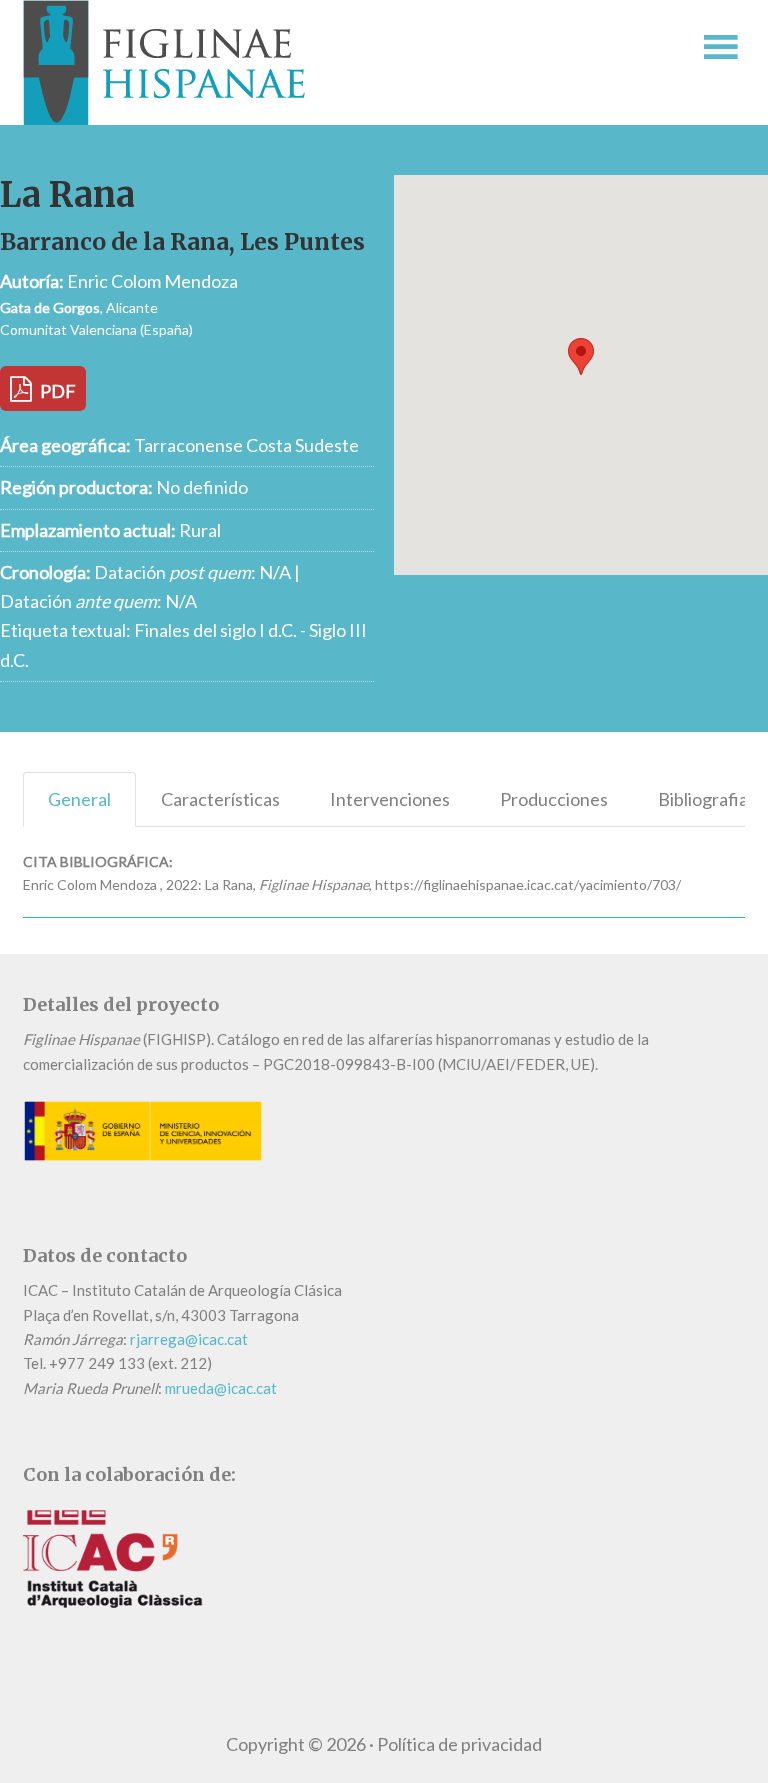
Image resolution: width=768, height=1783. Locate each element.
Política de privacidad (459, 1744)
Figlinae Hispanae (307, 62)
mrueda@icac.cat (221, 1388)
